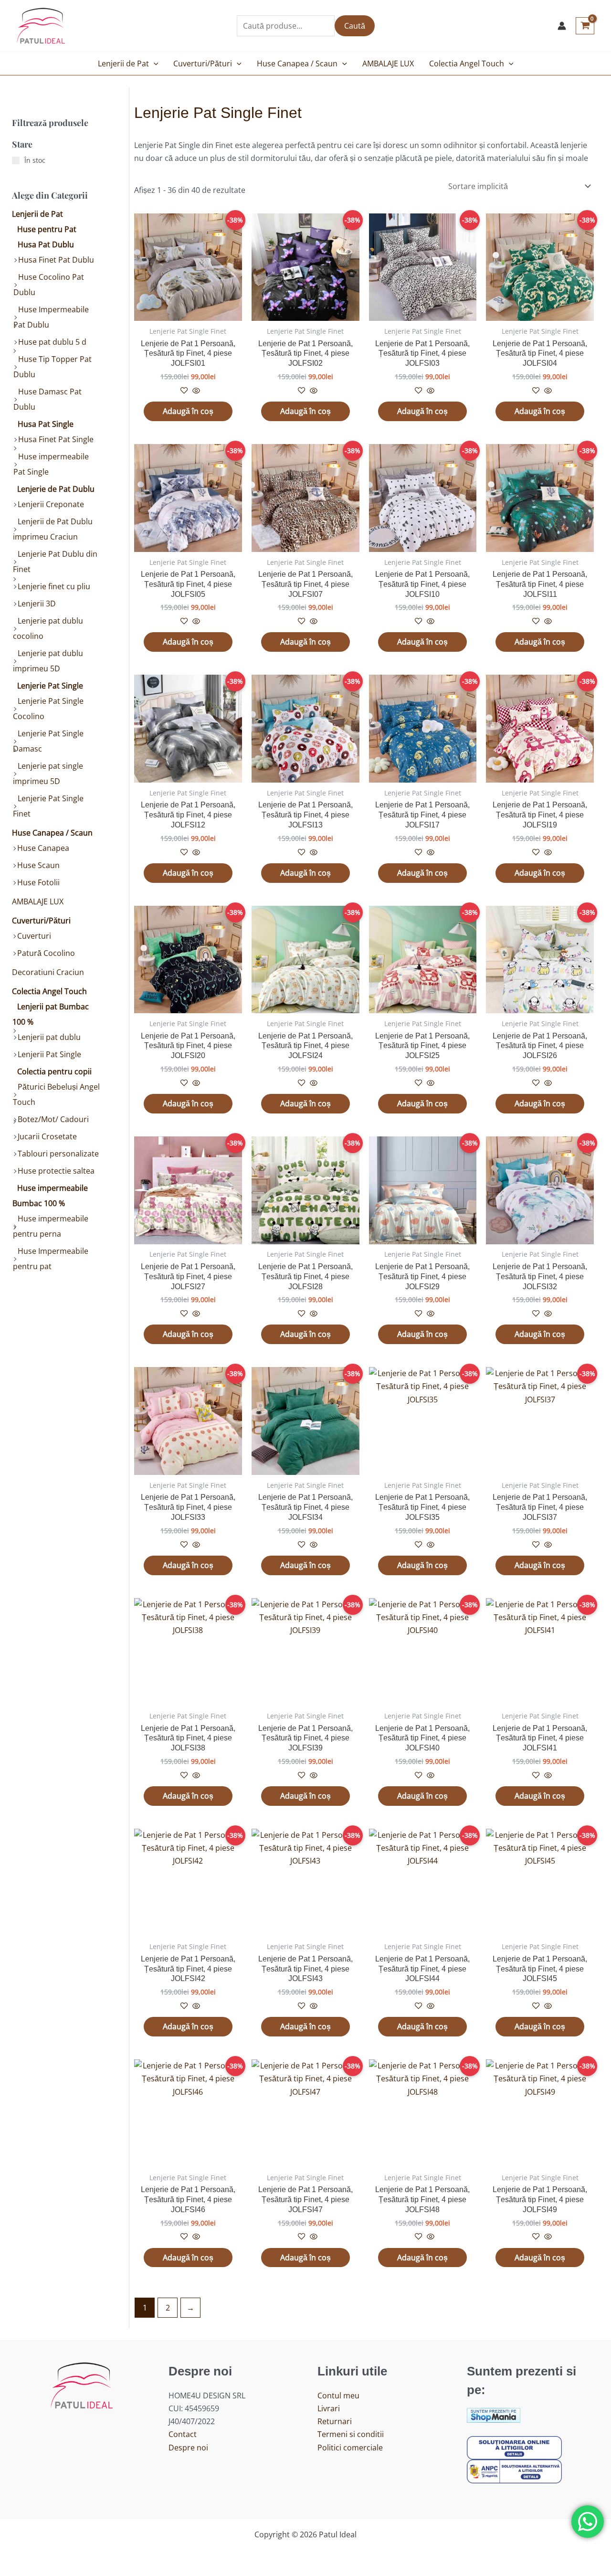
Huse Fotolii (38, 882)
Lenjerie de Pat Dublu (56, 489)
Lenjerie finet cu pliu (54, 586)
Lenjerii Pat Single (49, 1054)
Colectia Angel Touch (467, 64)
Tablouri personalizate (58, 1154)
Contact (183, 2434)
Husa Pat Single (46, 424)
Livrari (329, 2408)
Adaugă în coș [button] (188, 411)
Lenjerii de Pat (123, 64)
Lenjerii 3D (37, 604)
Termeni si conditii (351, 2434)
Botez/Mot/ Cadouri (53, 1119)
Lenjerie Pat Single (50, 686)
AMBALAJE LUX (388, 64)
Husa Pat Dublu (46, 244)
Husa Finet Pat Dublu (56, 260)
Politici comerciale (350, 2448)
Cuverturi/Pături (203, 64)
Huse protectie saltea (56, 1171)
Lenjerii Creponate (51, 504)
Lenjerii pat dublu (49, 1037)
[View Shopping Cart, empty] (585, 26)
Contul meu (338, 2396)
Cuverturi (34, 936)
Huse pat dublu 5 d (52, 342)
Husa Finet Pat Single (56, 439)
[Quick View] (195, 391)
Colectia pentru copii (54, 1071)
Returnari (335, 2421)
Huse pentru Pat (47, 229)
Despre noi (188, 2448)
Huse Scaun (38, 865)
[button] (154, 64)
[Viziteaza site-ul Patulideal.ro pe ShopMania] (494, 2415)
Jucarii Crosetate (47, 1136)
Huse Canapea (43, 848)
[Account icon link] (562, 26)
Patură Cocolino (46, 953)
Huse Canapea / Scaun (297, 64)
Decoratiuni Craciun (48, 972)
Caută (355, 26)
